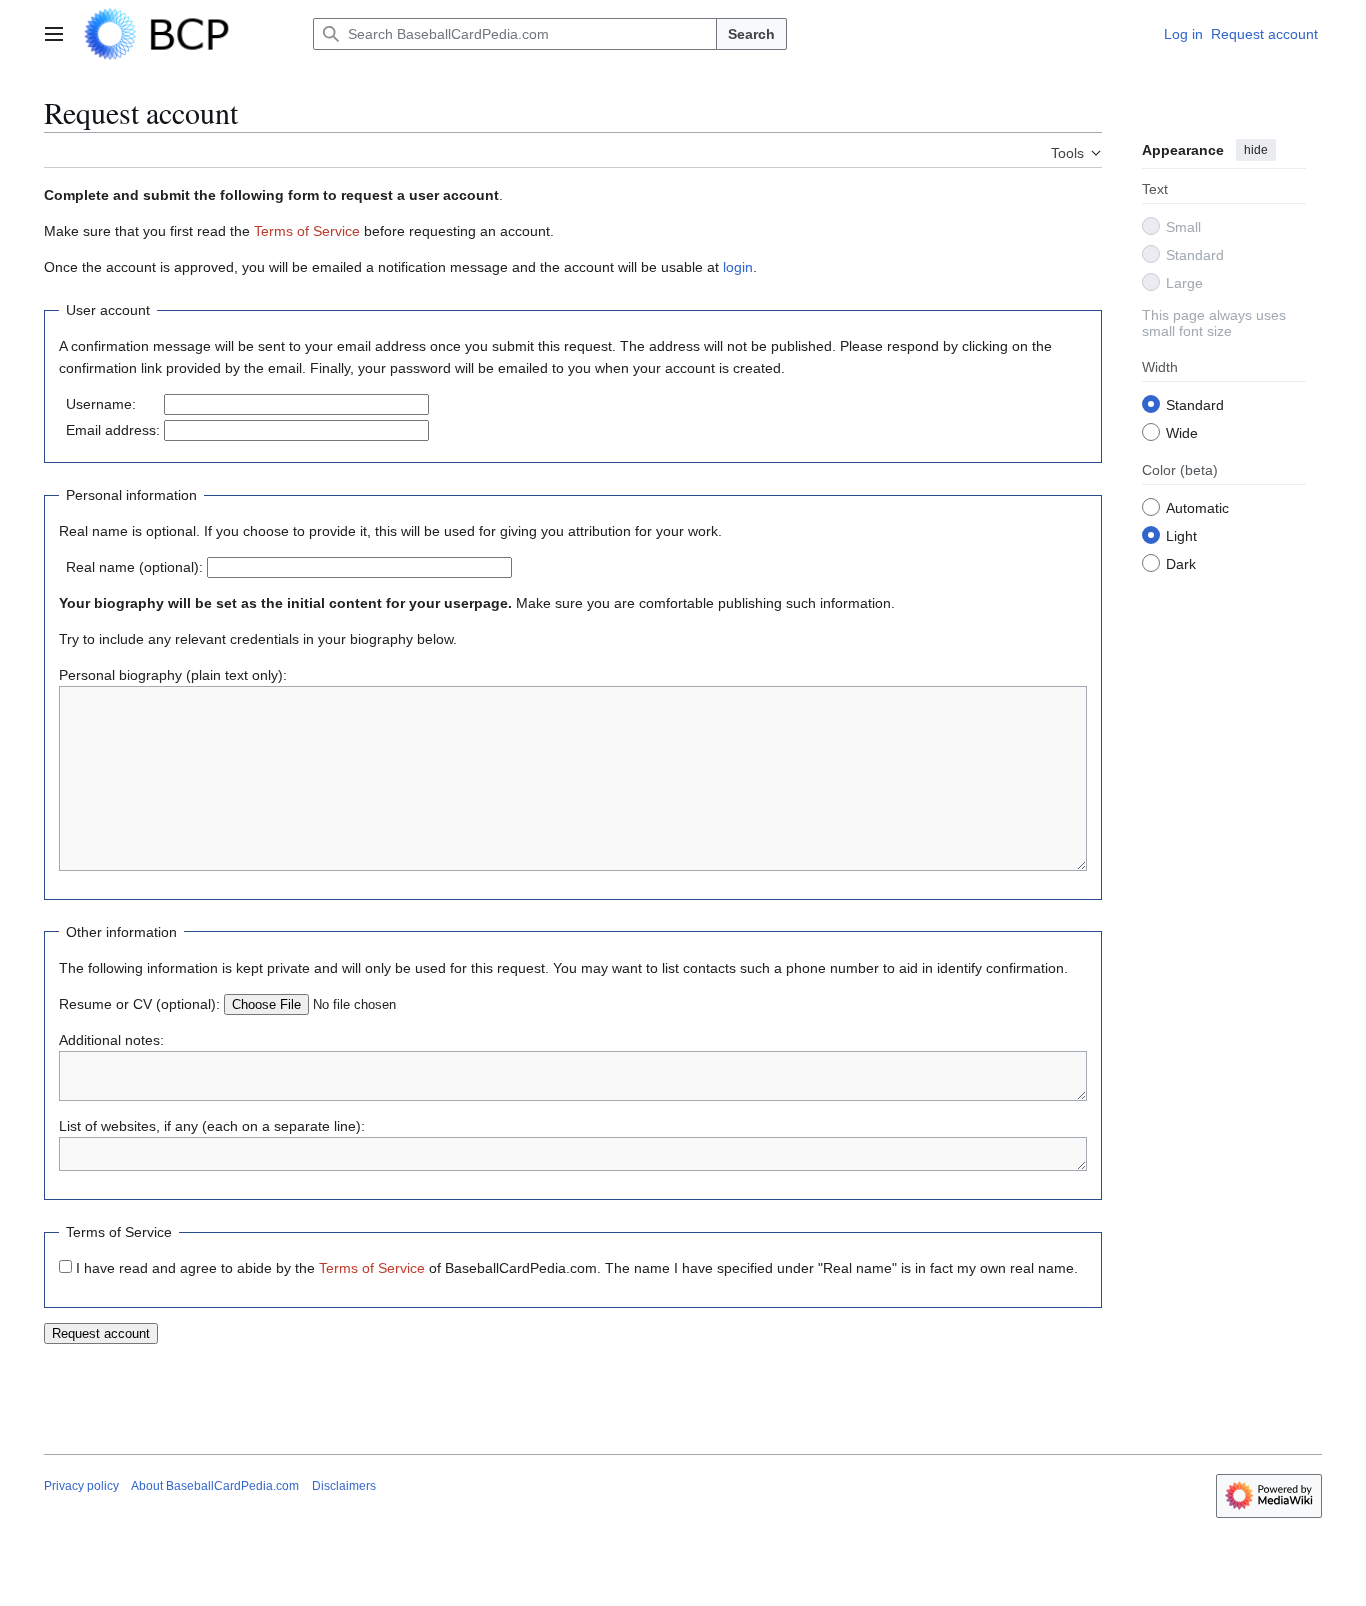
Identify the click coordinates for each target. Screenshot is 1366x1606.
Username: (101, 404)
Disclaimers (344, 1486)
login (738, 267)
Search (751, 34)
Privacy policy (81, 1486)
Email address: (113, 430)
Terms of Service (307, 231)
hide (1256, 150)
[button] (54, 34)
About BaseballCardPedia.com (215, 1486)
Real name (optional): (134, 567)
